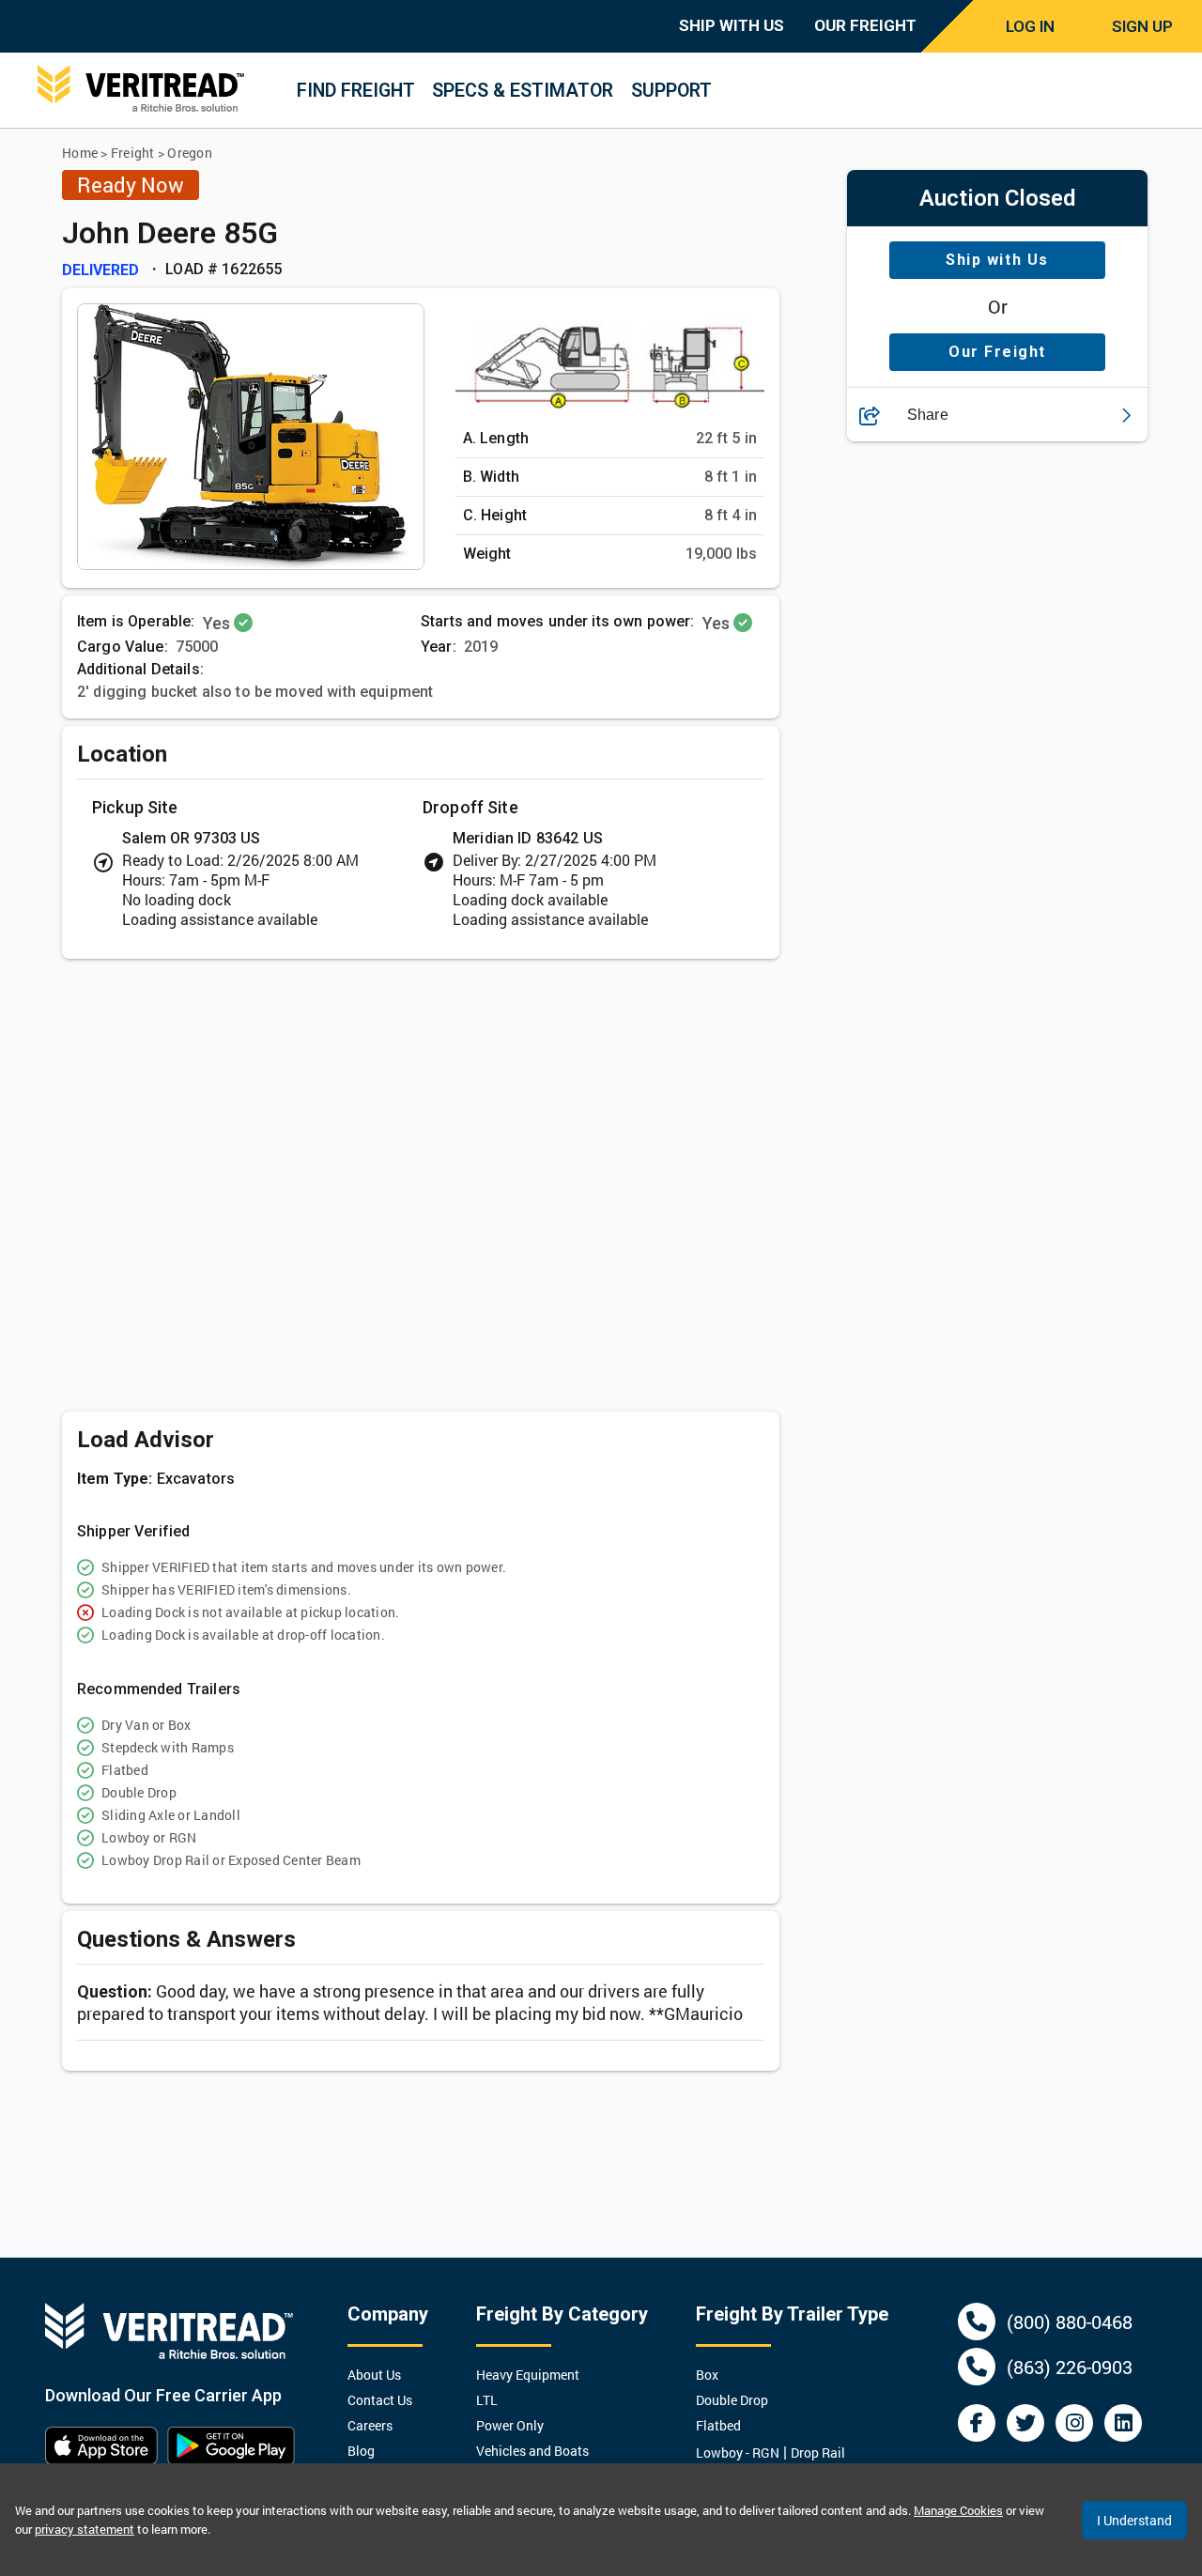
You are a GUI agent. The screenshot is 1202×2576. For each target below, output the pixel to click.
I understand (1134, 2520)
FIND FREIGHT (356, 91)
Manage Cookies (958, 2510)
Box (707, 2375)
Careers (370, 2425)
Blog (361, 2451)
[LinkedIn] (1123, 2423)
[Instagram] (1074, 2423)
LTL (487, 2400)
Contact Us (380, 2400)
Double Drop (732, 2400)
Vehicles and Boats (532, 2451)
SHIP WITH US (732, 25)
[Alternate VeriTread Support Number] (977, 2367)
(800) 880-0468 (1070, 2321)
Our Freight (997, 353)
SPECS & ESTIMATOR (523, 91)
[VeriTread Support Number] (977, 2321)
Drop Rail (818, 2453)
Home (80, 153)
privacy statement (85, 2529)
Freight (133, 153)
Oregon (190, 153)
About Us (374, 2375)
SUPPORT (671, 91)
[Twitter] (1025, 2423)
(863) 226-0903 (1070, 2367)
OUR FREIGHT (865, 25)
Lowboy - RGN (738, 2453)
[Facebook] (977, 2423)
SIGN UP (1142, 26)
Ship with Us (997, 261)
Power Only (510, 2425)
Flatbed (718, 2425)
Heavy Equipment (528, 2375)
